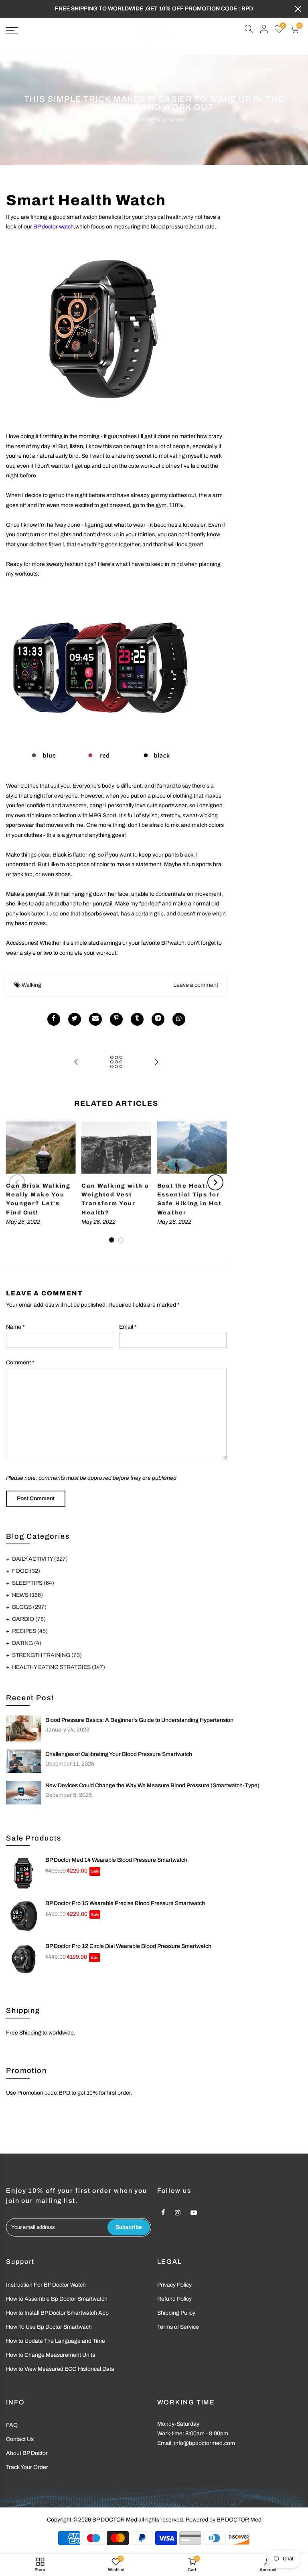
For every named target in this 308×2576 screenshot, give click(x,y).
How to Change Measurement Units (51, 2355)
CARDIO (29, 1619)
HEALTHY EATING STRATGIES (59, 1667)
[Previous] (17, 1182)
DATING (27, 1643)
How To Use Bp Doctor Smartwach (49, 2327)
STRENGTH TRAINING (47, 1655)
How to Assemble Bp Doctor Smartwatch (57, 2299)
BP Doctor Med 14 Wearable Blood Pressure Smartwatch (116, 1860)
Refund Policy (174, 2299)
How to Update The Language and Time (56, 2341)
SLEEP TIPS (33, 1583)
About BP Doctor (27, 2453)
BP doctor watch (54, 227)
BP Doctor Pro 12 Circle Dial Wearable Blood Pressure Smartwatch (128, 1946)
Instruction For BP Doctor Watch (46, 2285)
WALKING (143, 120)
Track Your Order (27, 2467)
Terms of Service (178, 2327)
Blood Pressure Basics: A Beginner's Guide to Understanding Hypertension (139, 1720)
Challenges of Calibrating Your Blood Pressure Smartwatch (119, 1754)
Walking (31, 985)
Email (128, 1327)
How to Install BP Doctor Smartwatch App (57, 2313)
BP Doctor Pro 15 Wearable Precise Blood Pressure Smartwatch (125, 1903)
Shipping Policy (176, 2313)
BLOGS (29, 1607)
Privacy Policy (174, 2285)
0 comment (171, 120)
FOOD (26, 1571)
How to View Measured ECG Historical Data (60, 2369)
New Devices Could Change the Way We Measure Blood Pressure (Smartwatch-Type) (152, 1785)
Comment (20, 1363)
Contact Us (20, 2439)
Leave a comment (196, 985)
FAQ (12, 2425)
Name (15, 1327)
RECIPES (30, 1631)
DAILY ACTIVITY (40, 1559)
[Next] (215, 1182)
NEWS (27, 1595)
